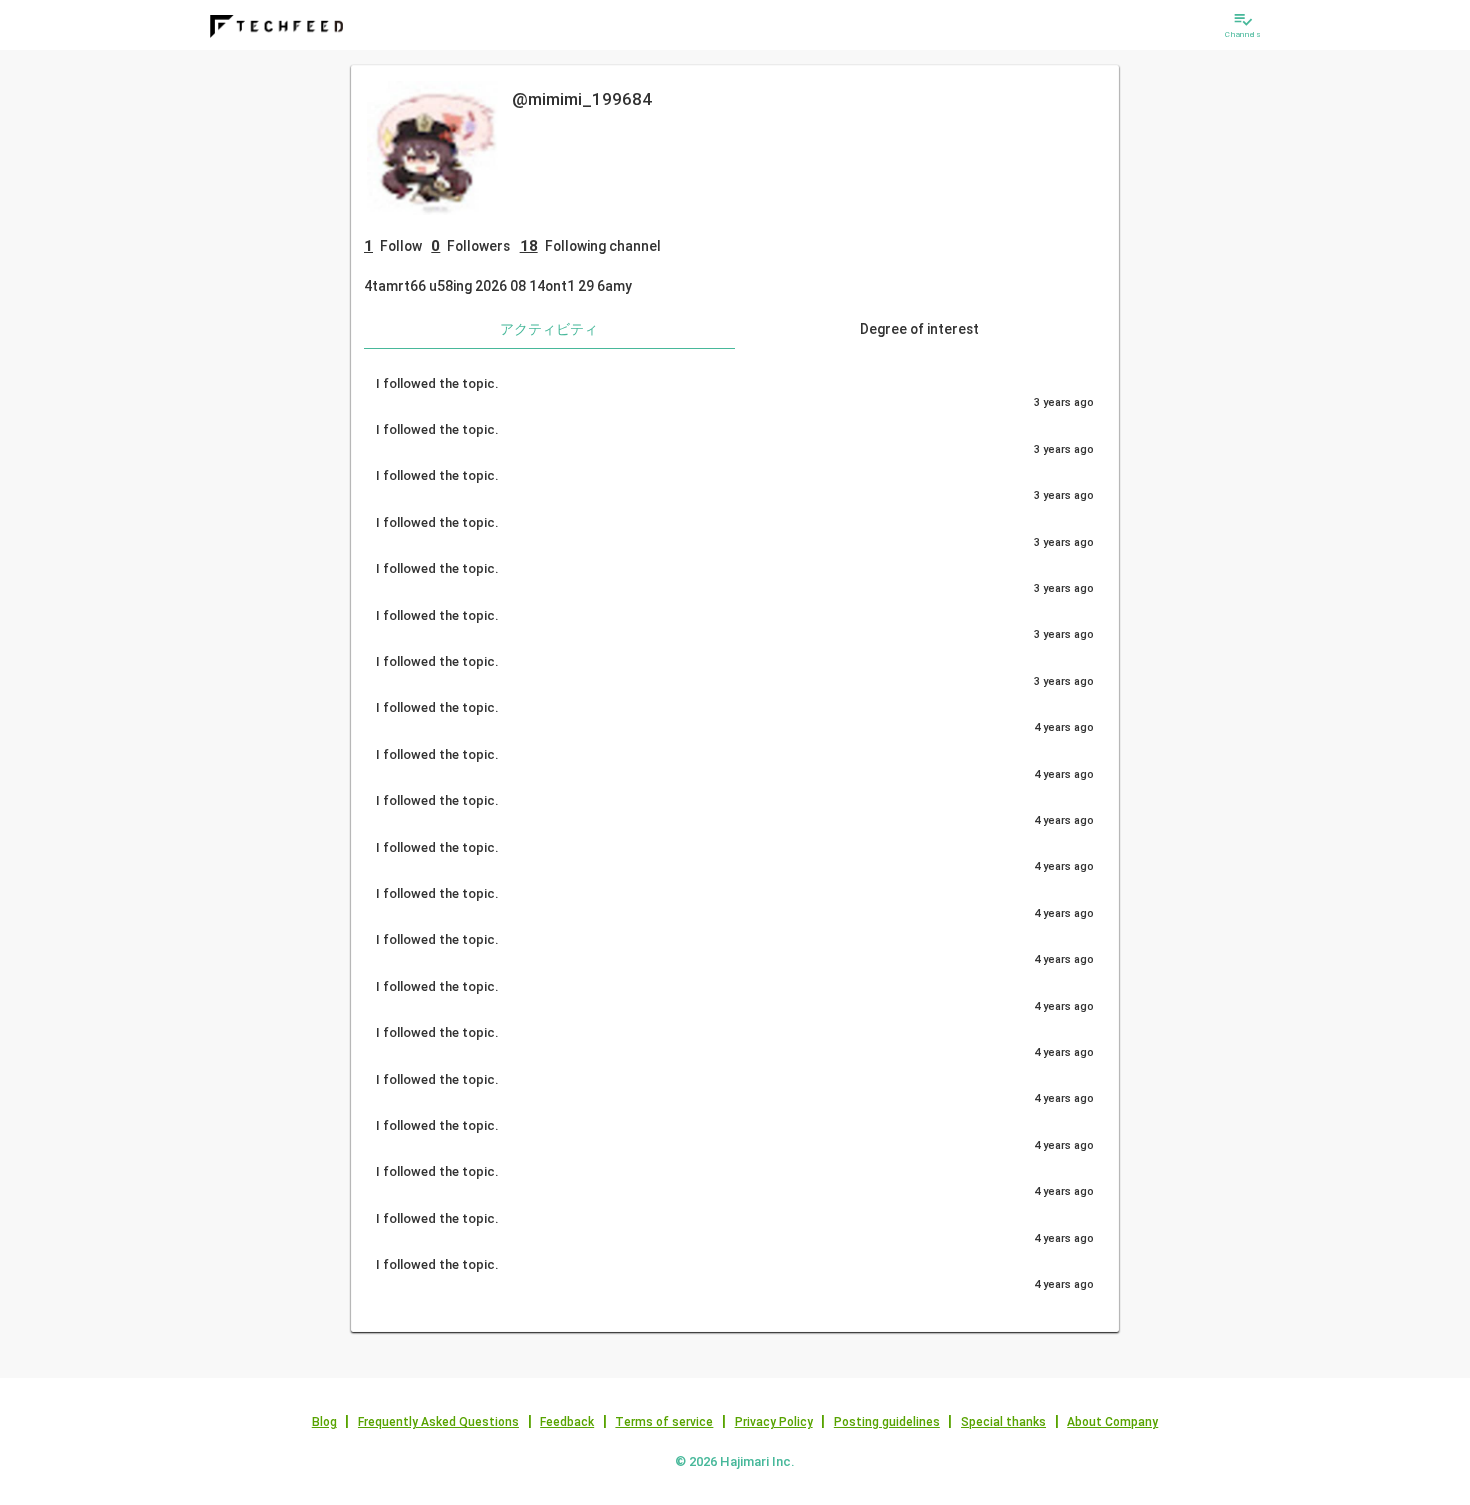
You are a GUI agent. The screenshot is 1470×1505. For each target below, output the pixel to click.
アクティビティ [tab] (549, 329)
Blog (324, 1422)
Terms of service (664, 1422)
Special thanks (1003, 1422)
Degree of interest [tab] (919, 329)
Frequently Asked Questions (438, 1422)
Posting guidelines (887, 1422)
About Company (1112, 1422)
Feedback (567, 1422)
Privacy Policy (774, 1422)
